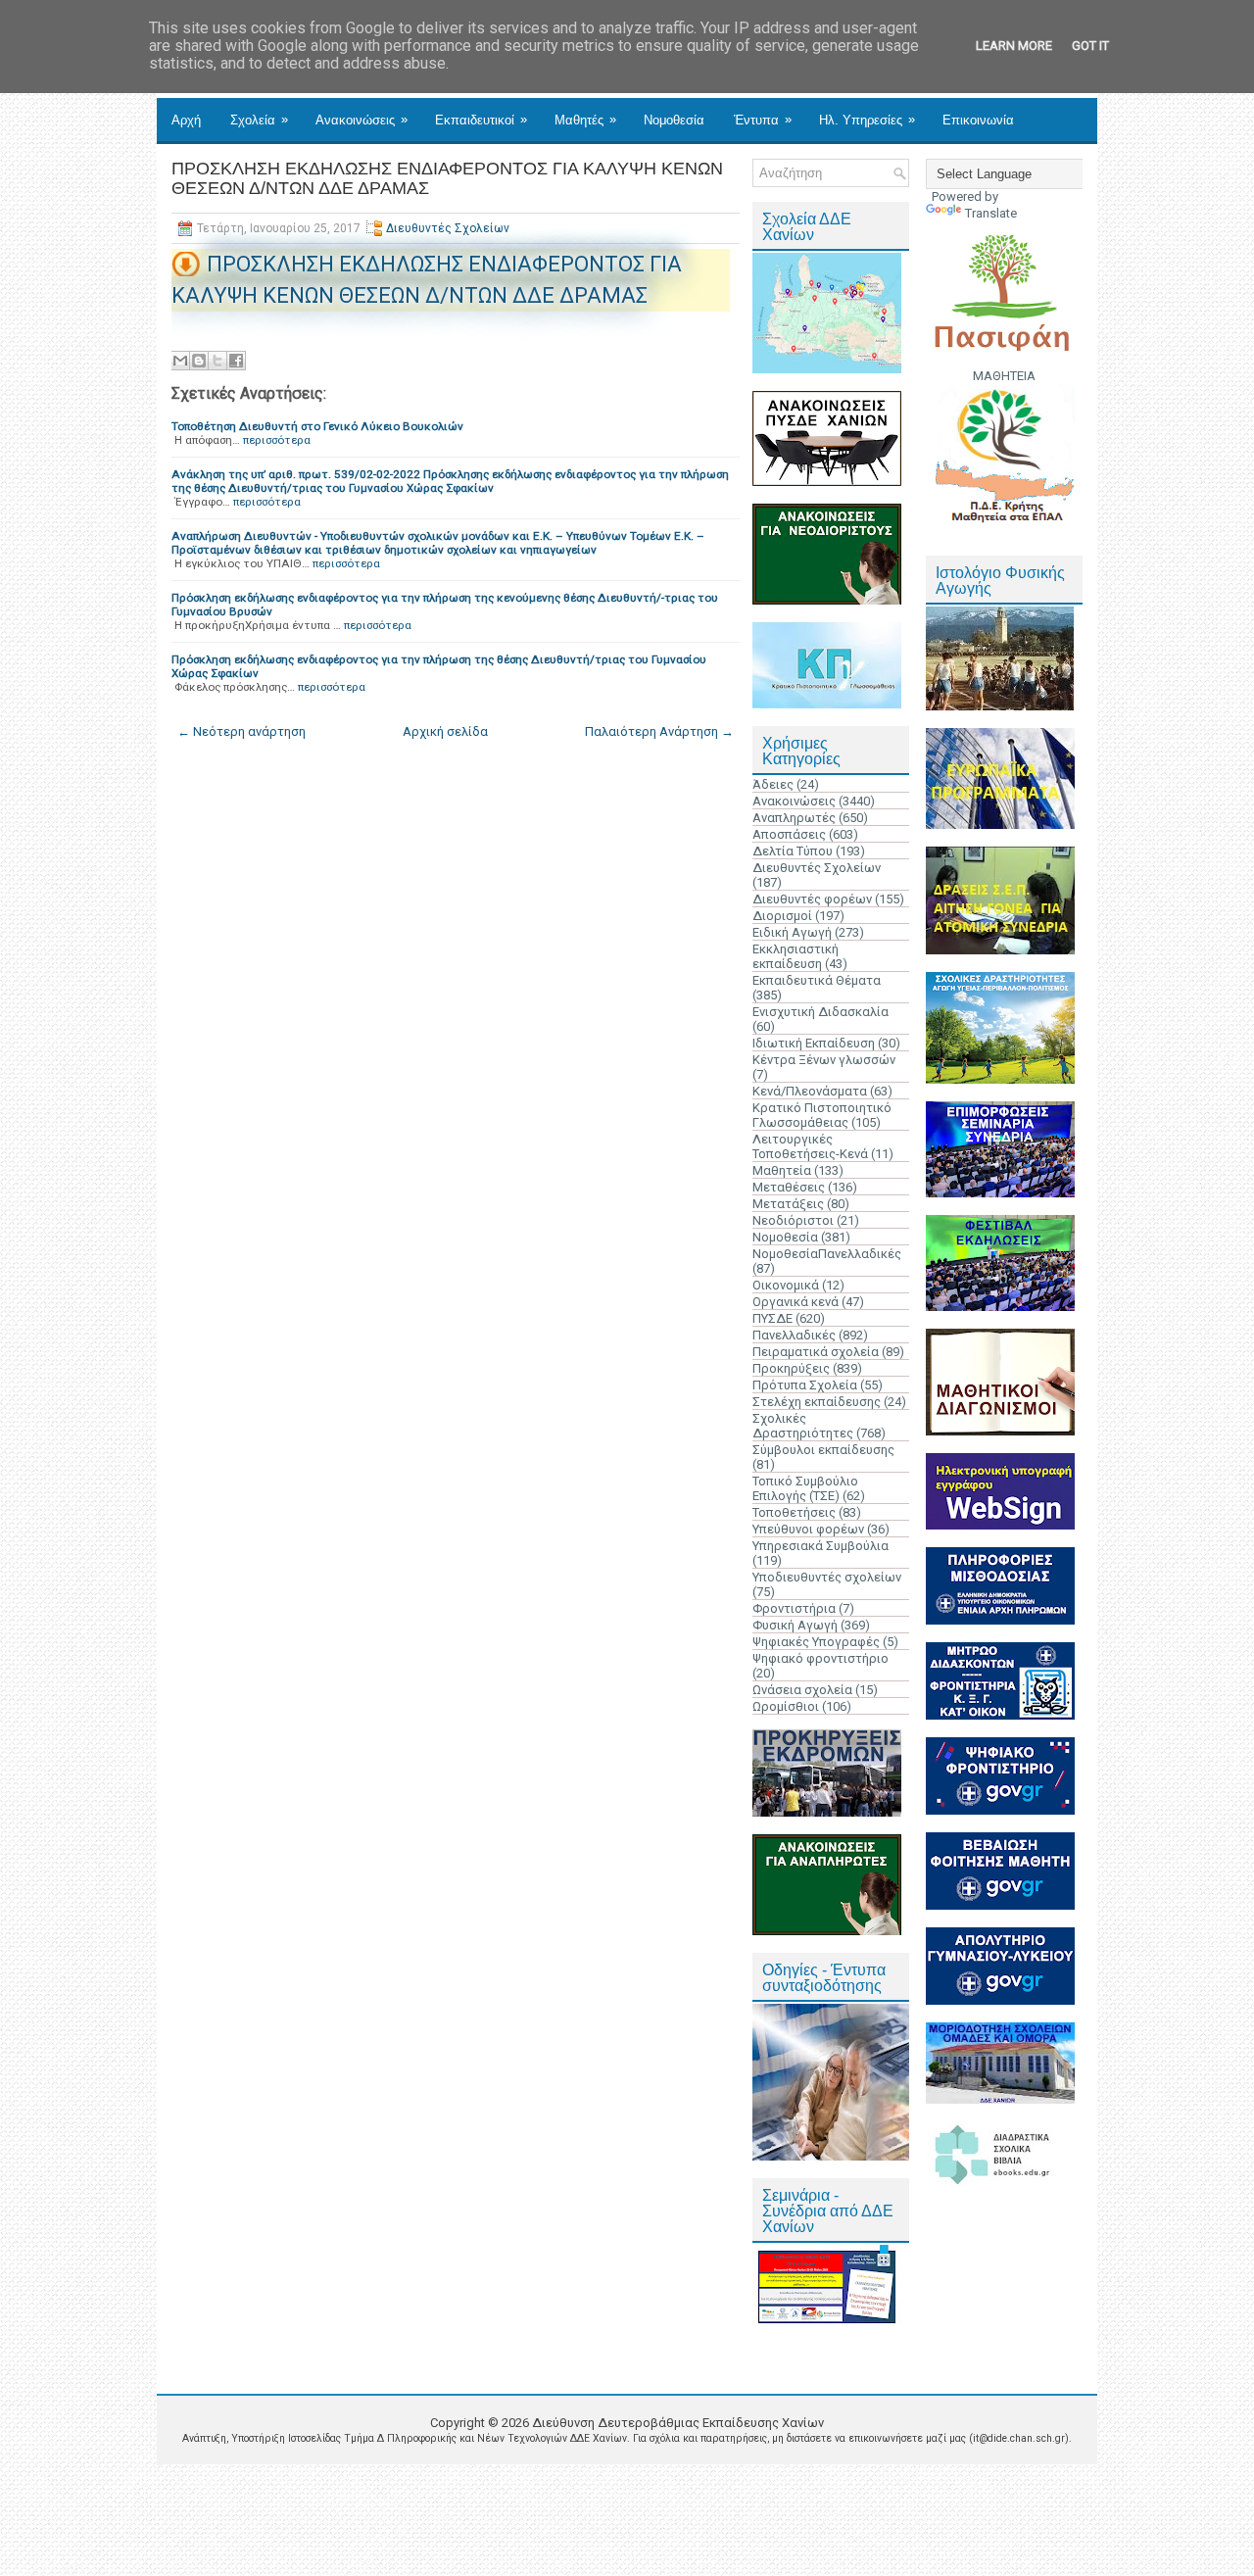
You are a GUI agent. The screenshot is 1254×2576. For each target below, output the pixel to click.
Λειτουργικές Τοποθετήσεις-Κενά (810, 1146)
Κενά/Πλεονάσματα (810, 1091)
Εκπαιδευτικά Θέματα (817, 980)
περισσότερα (277, 440)
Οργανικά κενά (796, 1302)
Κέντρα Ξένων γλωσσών (824, 1060)
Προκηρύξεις (791, 1368)
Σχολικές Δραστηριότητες (803, 1426)
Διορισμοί (782, 916)
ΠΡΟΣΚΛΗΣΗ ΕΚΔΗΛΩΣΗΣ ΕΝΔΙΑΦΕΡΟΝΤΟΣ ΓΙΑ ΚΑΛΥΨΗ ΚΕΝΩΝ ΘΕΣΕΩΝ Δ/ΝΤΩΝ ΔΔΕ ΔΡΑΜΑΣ (447, 178)
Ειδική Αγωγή (792, 932)
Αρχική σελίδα (445, 731)
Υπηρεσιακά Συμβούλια (820, 1546)
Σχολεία (259, 120)
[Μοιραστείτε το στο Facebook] (236, 361)
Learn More (1014, 46)
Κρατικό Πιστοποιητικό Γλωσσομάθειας (822, 1115)
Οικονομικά (786, 1285)
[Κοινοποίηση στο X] (217, 361)
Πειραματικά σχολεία (816, 1352)
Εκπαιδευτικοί (481, 120)
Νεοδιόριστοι (793, 1220)
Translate (991, 213)
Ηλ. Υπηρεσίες (867, 120)
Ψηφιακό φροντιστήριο (820, 1658)
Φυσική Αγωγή (795, 1625)
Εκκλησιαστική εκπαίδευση (796, 956)
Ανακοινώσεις (362, 120)
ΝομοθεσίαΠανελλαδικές (827, 1254)
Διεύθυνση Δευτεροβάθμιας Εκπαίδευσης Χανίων (678, 2423)
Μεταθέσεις (789, 1187)
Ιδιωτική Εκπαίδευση (814, 1043)
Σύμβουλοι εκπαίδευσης (823, 1450)
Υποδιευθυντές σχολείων (827, 1577)
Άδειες (773, 784)
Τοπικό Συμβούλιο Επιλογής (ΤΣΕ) (805, 1488)
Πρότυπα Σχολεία (805, 1385)
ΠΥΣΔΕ (772, 1318)
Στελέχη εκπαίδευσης (817, 1402)
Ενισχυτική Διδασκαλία (820, 1012)
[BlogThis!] (199, 361)
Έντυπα (763, 120)
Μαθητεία (782, 1170)
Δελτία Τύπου (793, 851)
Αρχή (186, 120)
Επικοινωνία (978, 120)
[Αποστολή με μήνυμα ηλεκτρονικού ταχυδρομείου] (180, 361)
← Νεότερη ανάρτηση (241, 731)
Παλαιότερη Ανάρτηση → (659, 731)
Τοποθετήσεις (794, 1512)
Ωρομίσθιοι (786, 1706)
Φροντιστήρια (794, 1608)
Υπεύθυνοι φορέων (808, 1529)
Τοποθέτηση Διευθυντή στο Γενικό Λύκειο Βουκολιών (317, 426)
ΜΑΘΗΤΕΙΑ (1004, 376)
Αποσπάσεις (789, 834)
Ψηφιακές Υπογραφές (816, 1642)
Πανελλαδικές (794, 1335)
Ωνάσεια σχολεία (802, 1690)
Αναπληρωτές (794, 818)
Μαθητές (585, 120)
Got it (1090, 46)
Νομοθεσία (674, 120)
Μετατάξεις (788, 1204)
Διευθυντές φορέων (812, 899)
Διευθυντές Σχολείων (448, 228)
